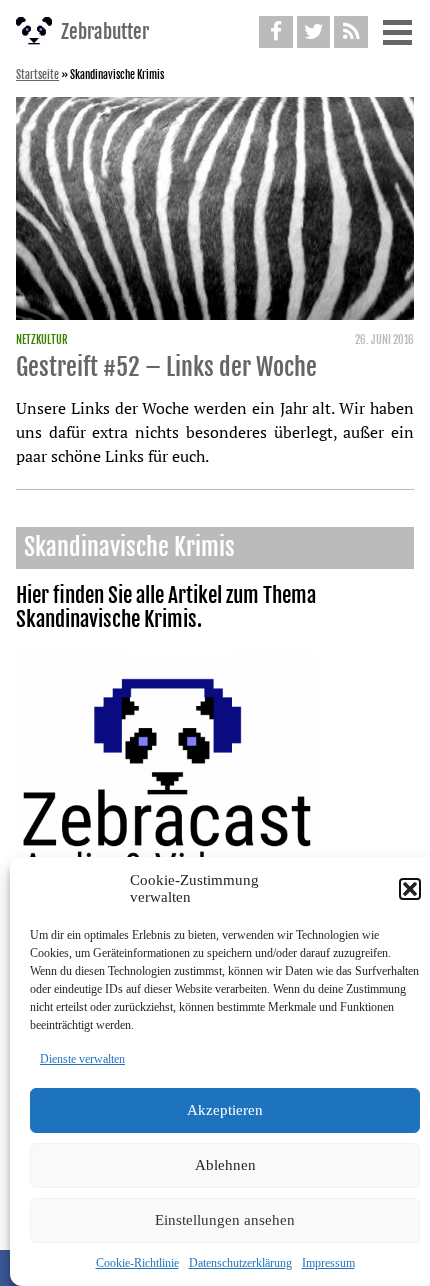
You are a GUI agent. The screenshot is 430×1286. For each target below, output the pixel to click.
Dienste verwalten (82, 1059)
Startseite (37, 75)
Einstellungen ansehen (225, 1220)
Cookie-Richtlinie (137, 1263)
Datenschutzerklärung (240, 1263)
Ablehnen (225, 1165)
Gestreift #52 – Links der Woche (166, 367)
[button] (410, 889)
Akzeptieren (225, 1110)
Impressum (328, 1263)
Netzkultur (42, 340)
